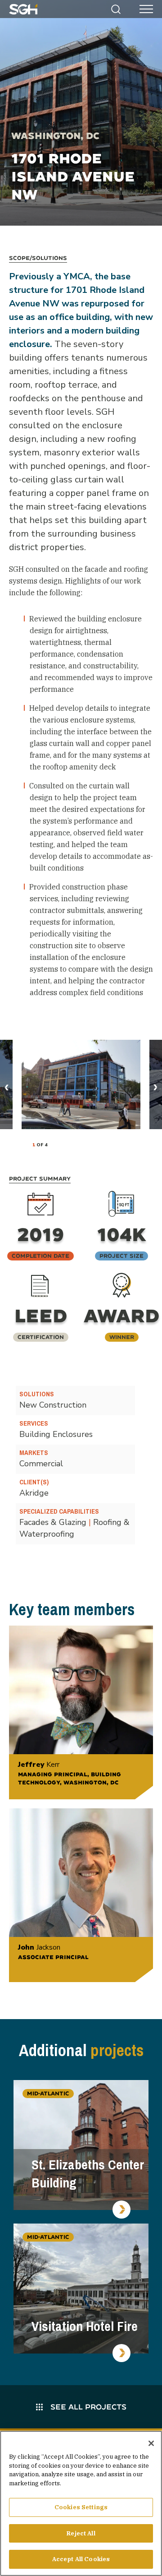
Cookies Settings (81, 2507)
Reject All (81, 2533)
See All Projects (87, 2407)
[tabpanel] (81, 1084)
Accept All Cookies (81, 2559)
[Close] (151, 2443)
